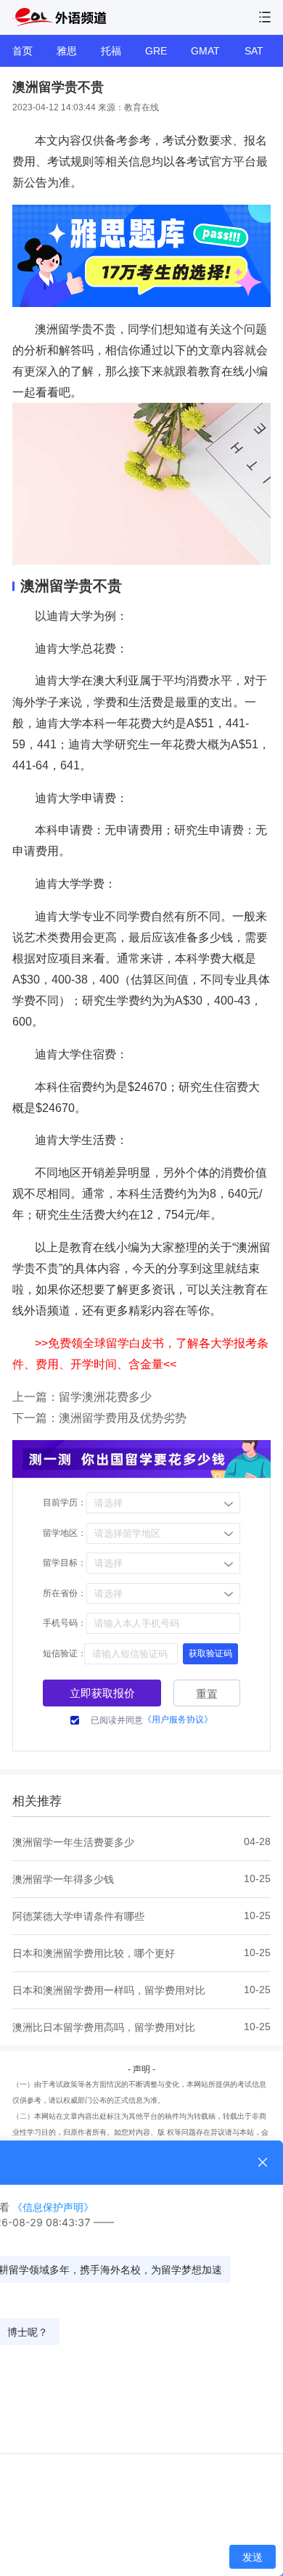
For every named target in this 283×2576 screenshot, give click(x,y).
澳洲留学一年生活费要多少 (73, 1842)
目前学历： (65, 1502)
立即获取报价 (102, 1693)
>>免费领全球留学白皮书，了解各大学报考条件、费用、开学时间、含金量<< (140, 1354)
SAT (254, 51)
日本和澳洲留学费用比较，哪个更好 (94, 1953)
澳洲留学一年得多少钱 (63, 1879)
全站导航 (265, 17)
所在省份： (65, 1593)
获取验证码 (210, 1653)
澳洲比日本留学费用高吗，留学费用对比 (104, 2027)
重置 (207, 1694)
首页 (22, 51)
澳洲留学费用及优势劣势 (123, 1418)
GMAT (205, 51)
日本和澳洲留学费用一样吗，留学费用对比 (109, 1990)
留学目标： (65, 1563)
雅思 (67, 51)
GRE (156, 51)
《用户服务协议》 (178, 1720)
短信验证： (65, 1653)
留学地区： (65, 1533)
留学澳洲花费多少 (105, 1397)
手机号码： (65, 1623)
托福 (111, 51)
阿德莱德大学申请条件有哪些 (78, 1916)
